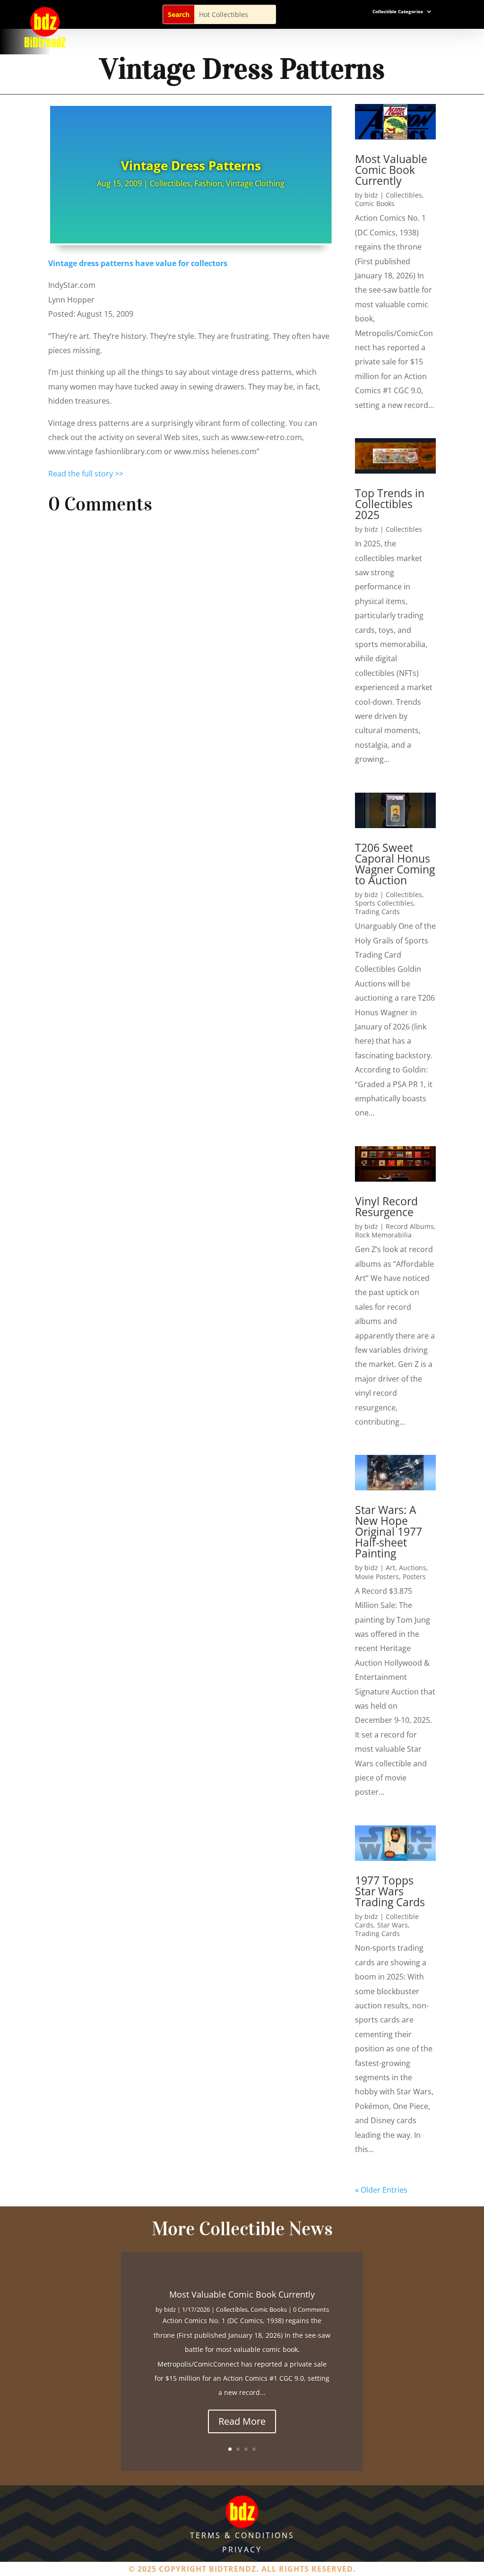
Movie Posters (377, 1577)
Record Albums (410, 1226)
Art (390, 1568)
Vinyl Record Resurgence (386, 1206)
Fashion (208, 183)
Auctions (413, 1568)
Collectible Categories (398, 11)
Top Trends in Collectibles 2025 (390, 504)
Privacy (242, 2550)
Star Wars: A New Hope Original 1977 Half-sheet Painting (389, 1531)
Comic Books (375, 203)
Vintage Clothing (255, 183)
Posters (414, 1577)
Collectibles (170, 183)
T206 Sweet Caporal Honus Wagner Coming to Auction (395, 864)
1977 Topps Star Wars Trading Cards (390, 1891)
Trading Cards (377, 912)
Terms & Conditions (242, 2535)
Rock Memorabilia (383, 1235)
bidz (371, 195)
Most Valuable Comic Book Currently (391, 170)
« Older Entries (381, 2190)
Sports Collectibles (384, 903)
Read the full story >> (86, 474)
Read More (242, 2421)
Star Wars (393, 1925)
